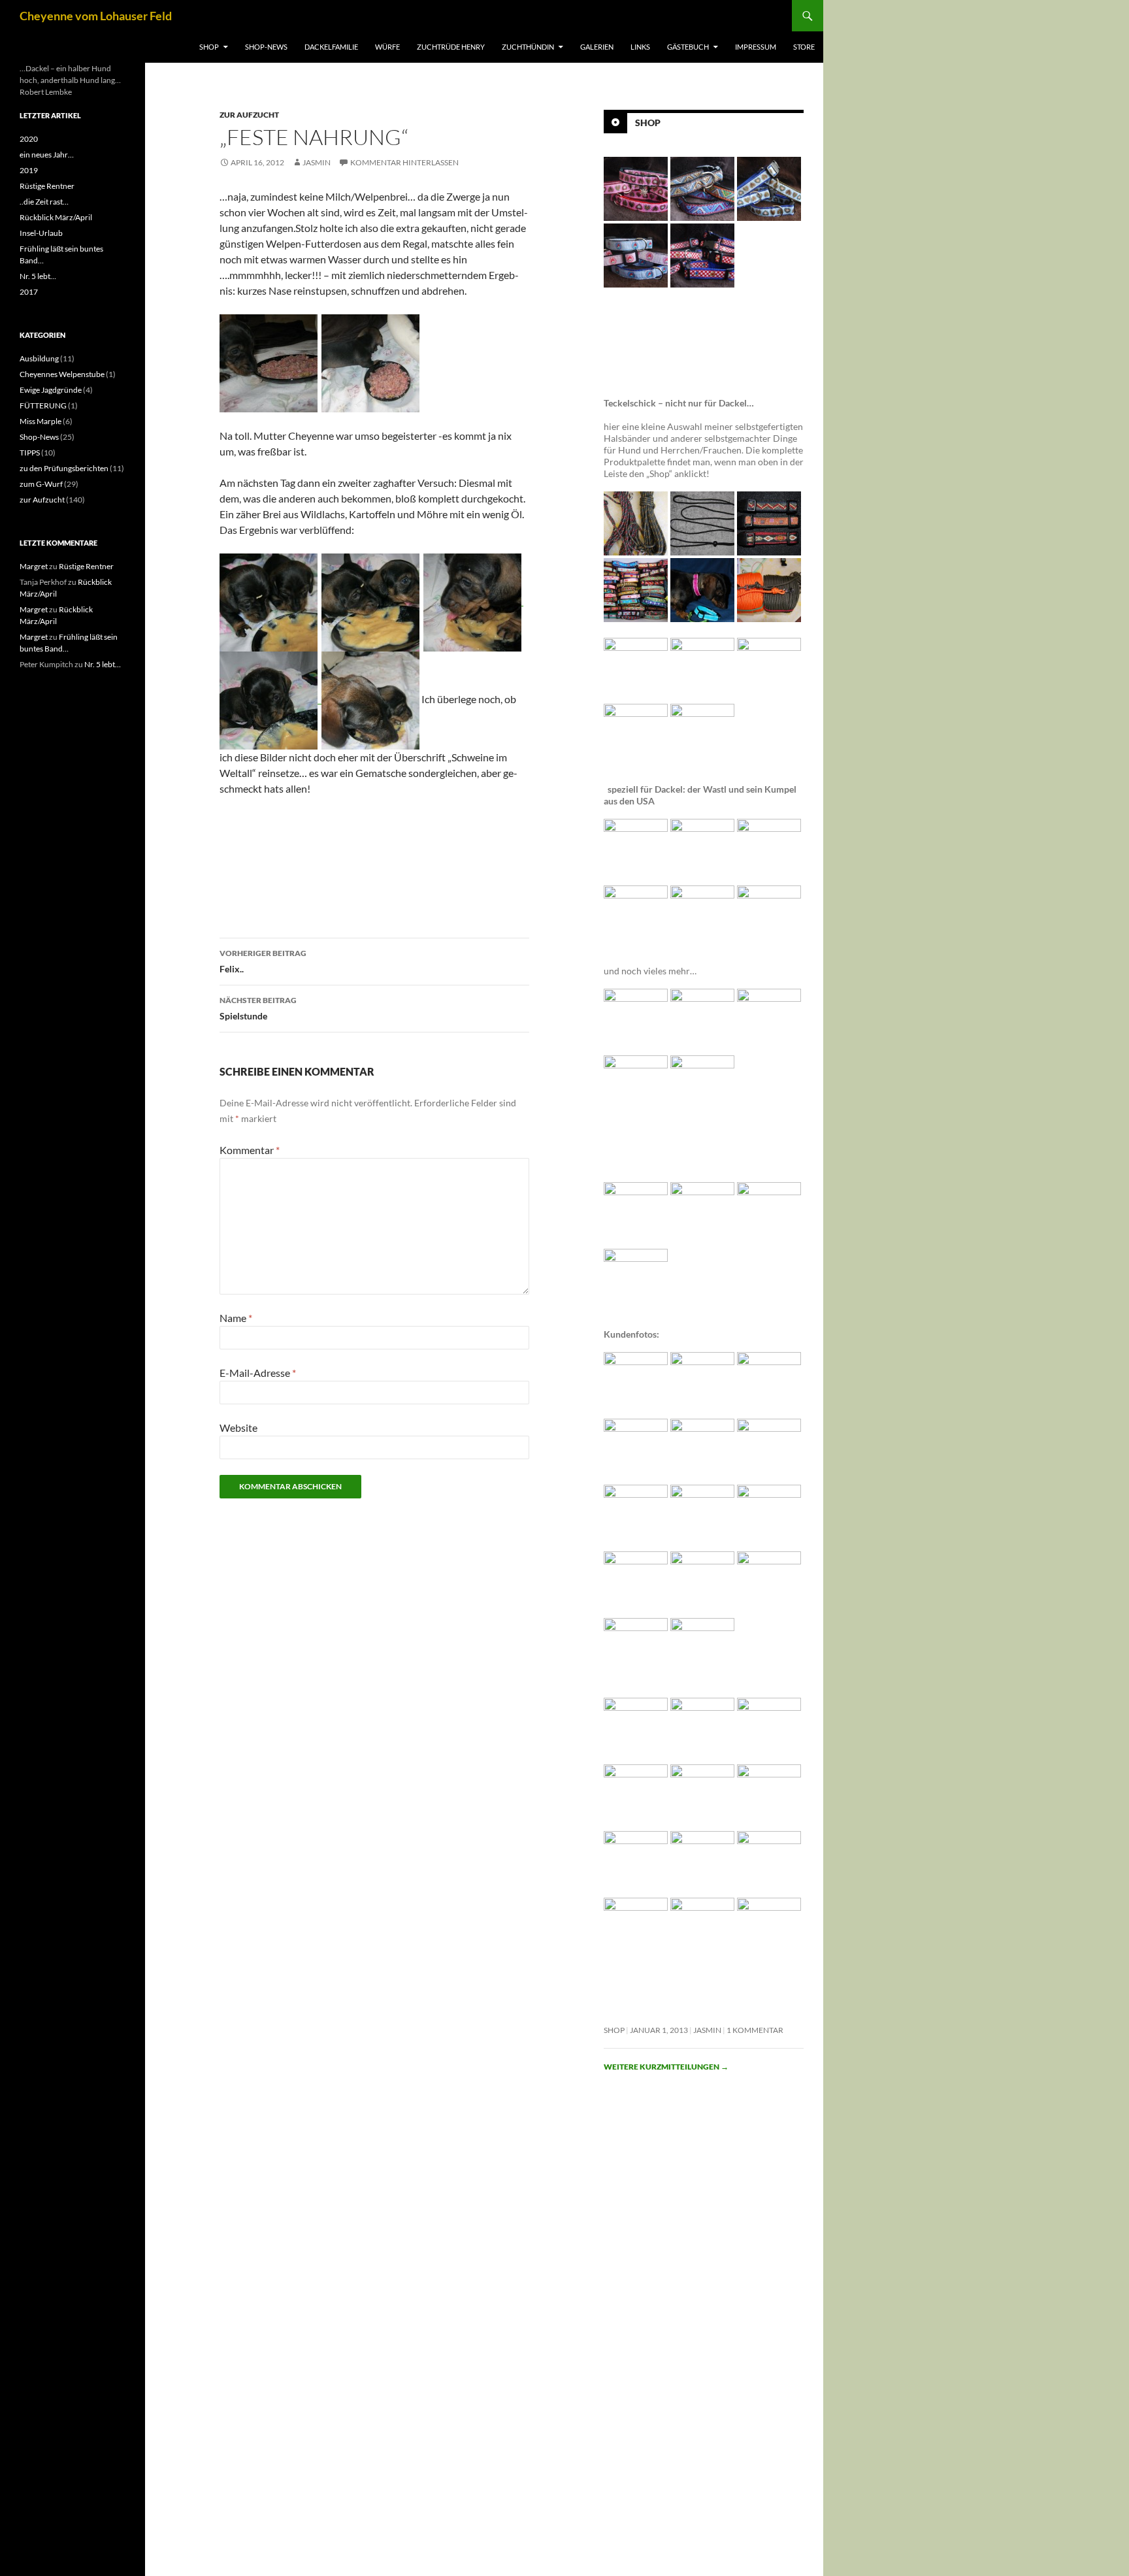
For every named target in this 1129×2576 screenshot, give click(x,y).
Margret (34, 566)
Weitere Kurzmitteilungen (666, 2067)
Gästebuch (688, 47)
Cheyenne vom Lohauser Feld (96, 16)
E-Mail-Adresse (258, 1373)
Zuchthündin (528, 47)
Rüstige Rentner (47, 186)
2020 (29, 139)
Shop (209, 47)
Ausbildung (39, 358)
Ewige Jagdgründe (51, 390)
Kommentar (250, 1150)
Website (238, 1428)
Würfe (387, 47)
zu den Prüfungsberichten (64, 468)
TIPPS (30, 453)
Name (236, 1318)
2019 (29, 170)
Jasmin (317, 162)
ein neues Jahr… (47, 155)
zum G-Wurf (41, 484)
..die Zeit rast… (44, 202)
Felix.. (263, 961)
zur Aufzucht (249, 115)
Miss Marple (41, 421)
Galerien (597, 47)
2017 (29, 292)
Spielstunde (258, 1008)
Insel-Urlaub (41, 233)
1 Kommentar (755, 2030)
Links (640, 47)
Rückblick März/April (56, 217)
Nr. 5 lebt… (38, 276)
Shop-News (266, 47)
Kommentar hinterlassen (404, 162)
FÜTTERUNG (43, 405)
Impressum (756, 47)
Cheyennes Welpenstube (62, 374)
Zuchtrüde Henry (451, 47)
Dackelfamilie (331, 47)
